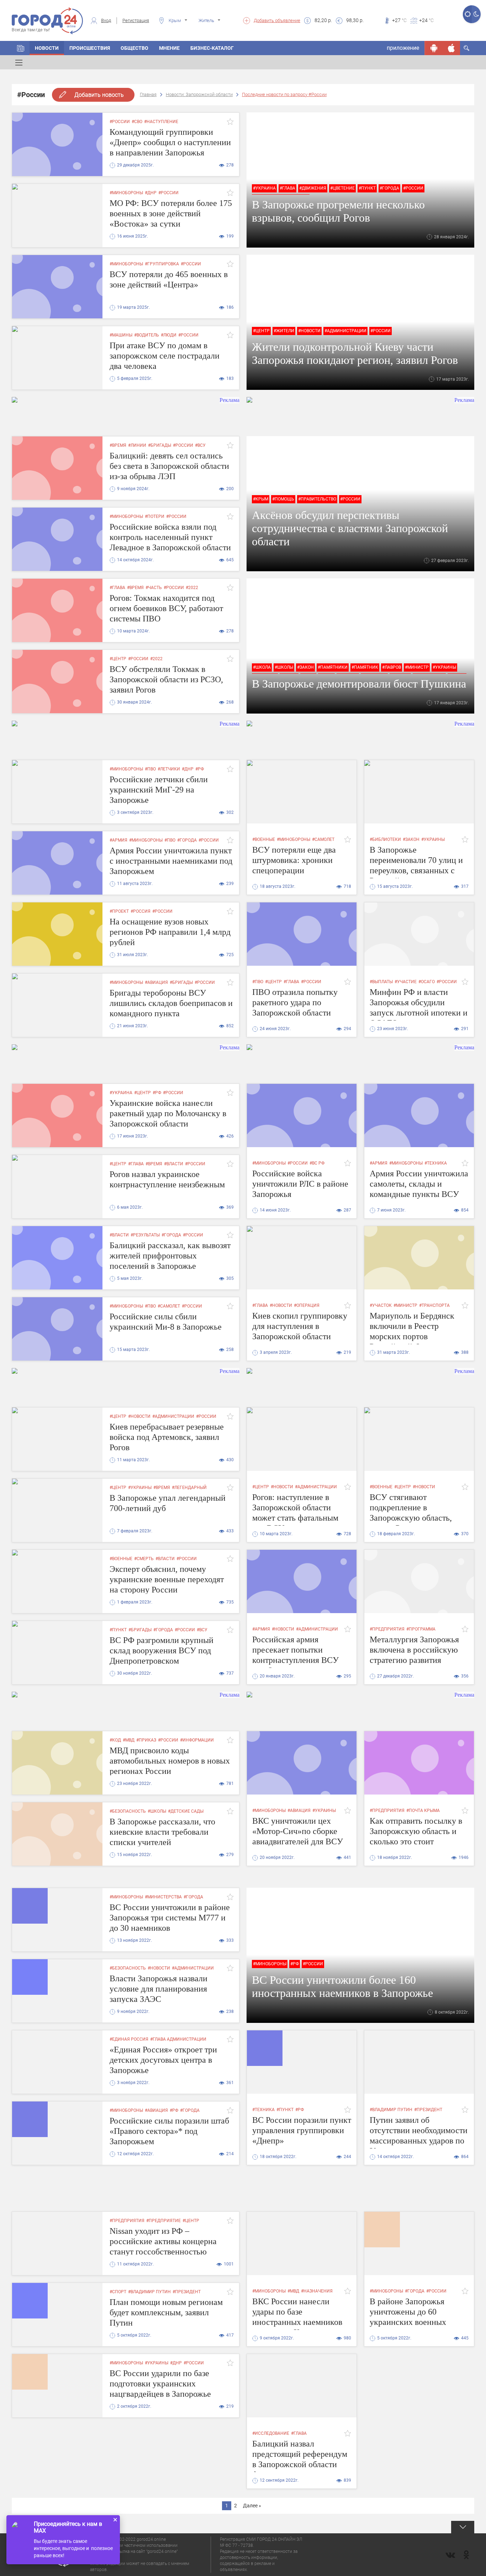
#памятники (333, 667)
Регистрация (136, 20)
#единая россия (129, 2039)
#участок (381, 1305)
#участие (406, 982)
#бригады (160, 445)
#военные (264, 839)
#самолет (323, 839)
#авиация (156, 982)
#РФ (200, 769)
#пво (150, 769)
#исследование (271, 2433)
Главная (148, 94)
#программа (421, 1629)
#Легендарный (189, 1488)
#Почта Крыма (423, 1811)
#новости (309, 331)
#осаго (427, 982)
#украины (444, 667)
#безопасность (128, 1811)
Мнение (169, 48)
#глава (287, 188)
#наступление (161, 122)
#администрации (345, 331)
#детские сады (186, 1811)
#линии (137, 445)
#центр (261, 331)
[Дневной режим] (467, 14)
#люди (169, 335)
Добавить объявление (277, 20)
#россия (141, 911)
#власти (174, 1164)
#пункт (367, 188)
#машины (121, 335)
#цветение (342, 188)
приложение (403, 48)
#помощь (283, 499)
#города (389, 188)
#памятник (365, 667)
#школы (284, 667)
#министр (417, 667)
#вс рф (317, 1163)
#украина (264, 188)
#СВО (137, 122)
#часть (154, 588)
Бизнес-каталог (212, 48)
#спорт (118, 2292)
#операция (307, 1305)
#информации (197, 1740)
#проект (119, 911)
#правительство (317, 499)
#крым (261, 499)
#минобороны (126, 193)
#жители (284, 331)
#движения (313, 188)
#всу (200, 445)
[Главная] (21, 48)
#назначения (317, 2291)
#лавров (392, 667)
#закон (305, 667)
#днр (151, 193)
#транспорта (434, 1305)
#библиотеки (385, 839)
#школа (262, 667)
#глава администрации (178, 2039)
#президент (428, 2110)
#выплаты (381, 982)
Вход (106, 20)
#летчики (169, 769)
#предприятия (387, 1629)
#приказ (146, 1740)
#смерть (144, 1559)
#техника (436, 1163)
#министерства (163, 1897)
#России (120, 122)
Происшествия (90, 48)
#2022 (192, 588)
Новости (47, 48)
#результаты (145, 1235)
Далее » (252, 2506)
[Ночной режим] (476, 14)
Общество (134, 48)
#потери (155, 516)
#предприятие (163, 2221)
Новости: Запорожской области (199, 94)
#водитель (147, 335)
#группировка (162, 264)
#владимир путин (391, 2110)
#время (118, 445)
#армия (118, 840)
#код (115, 1740)
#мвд (129, 1740)
